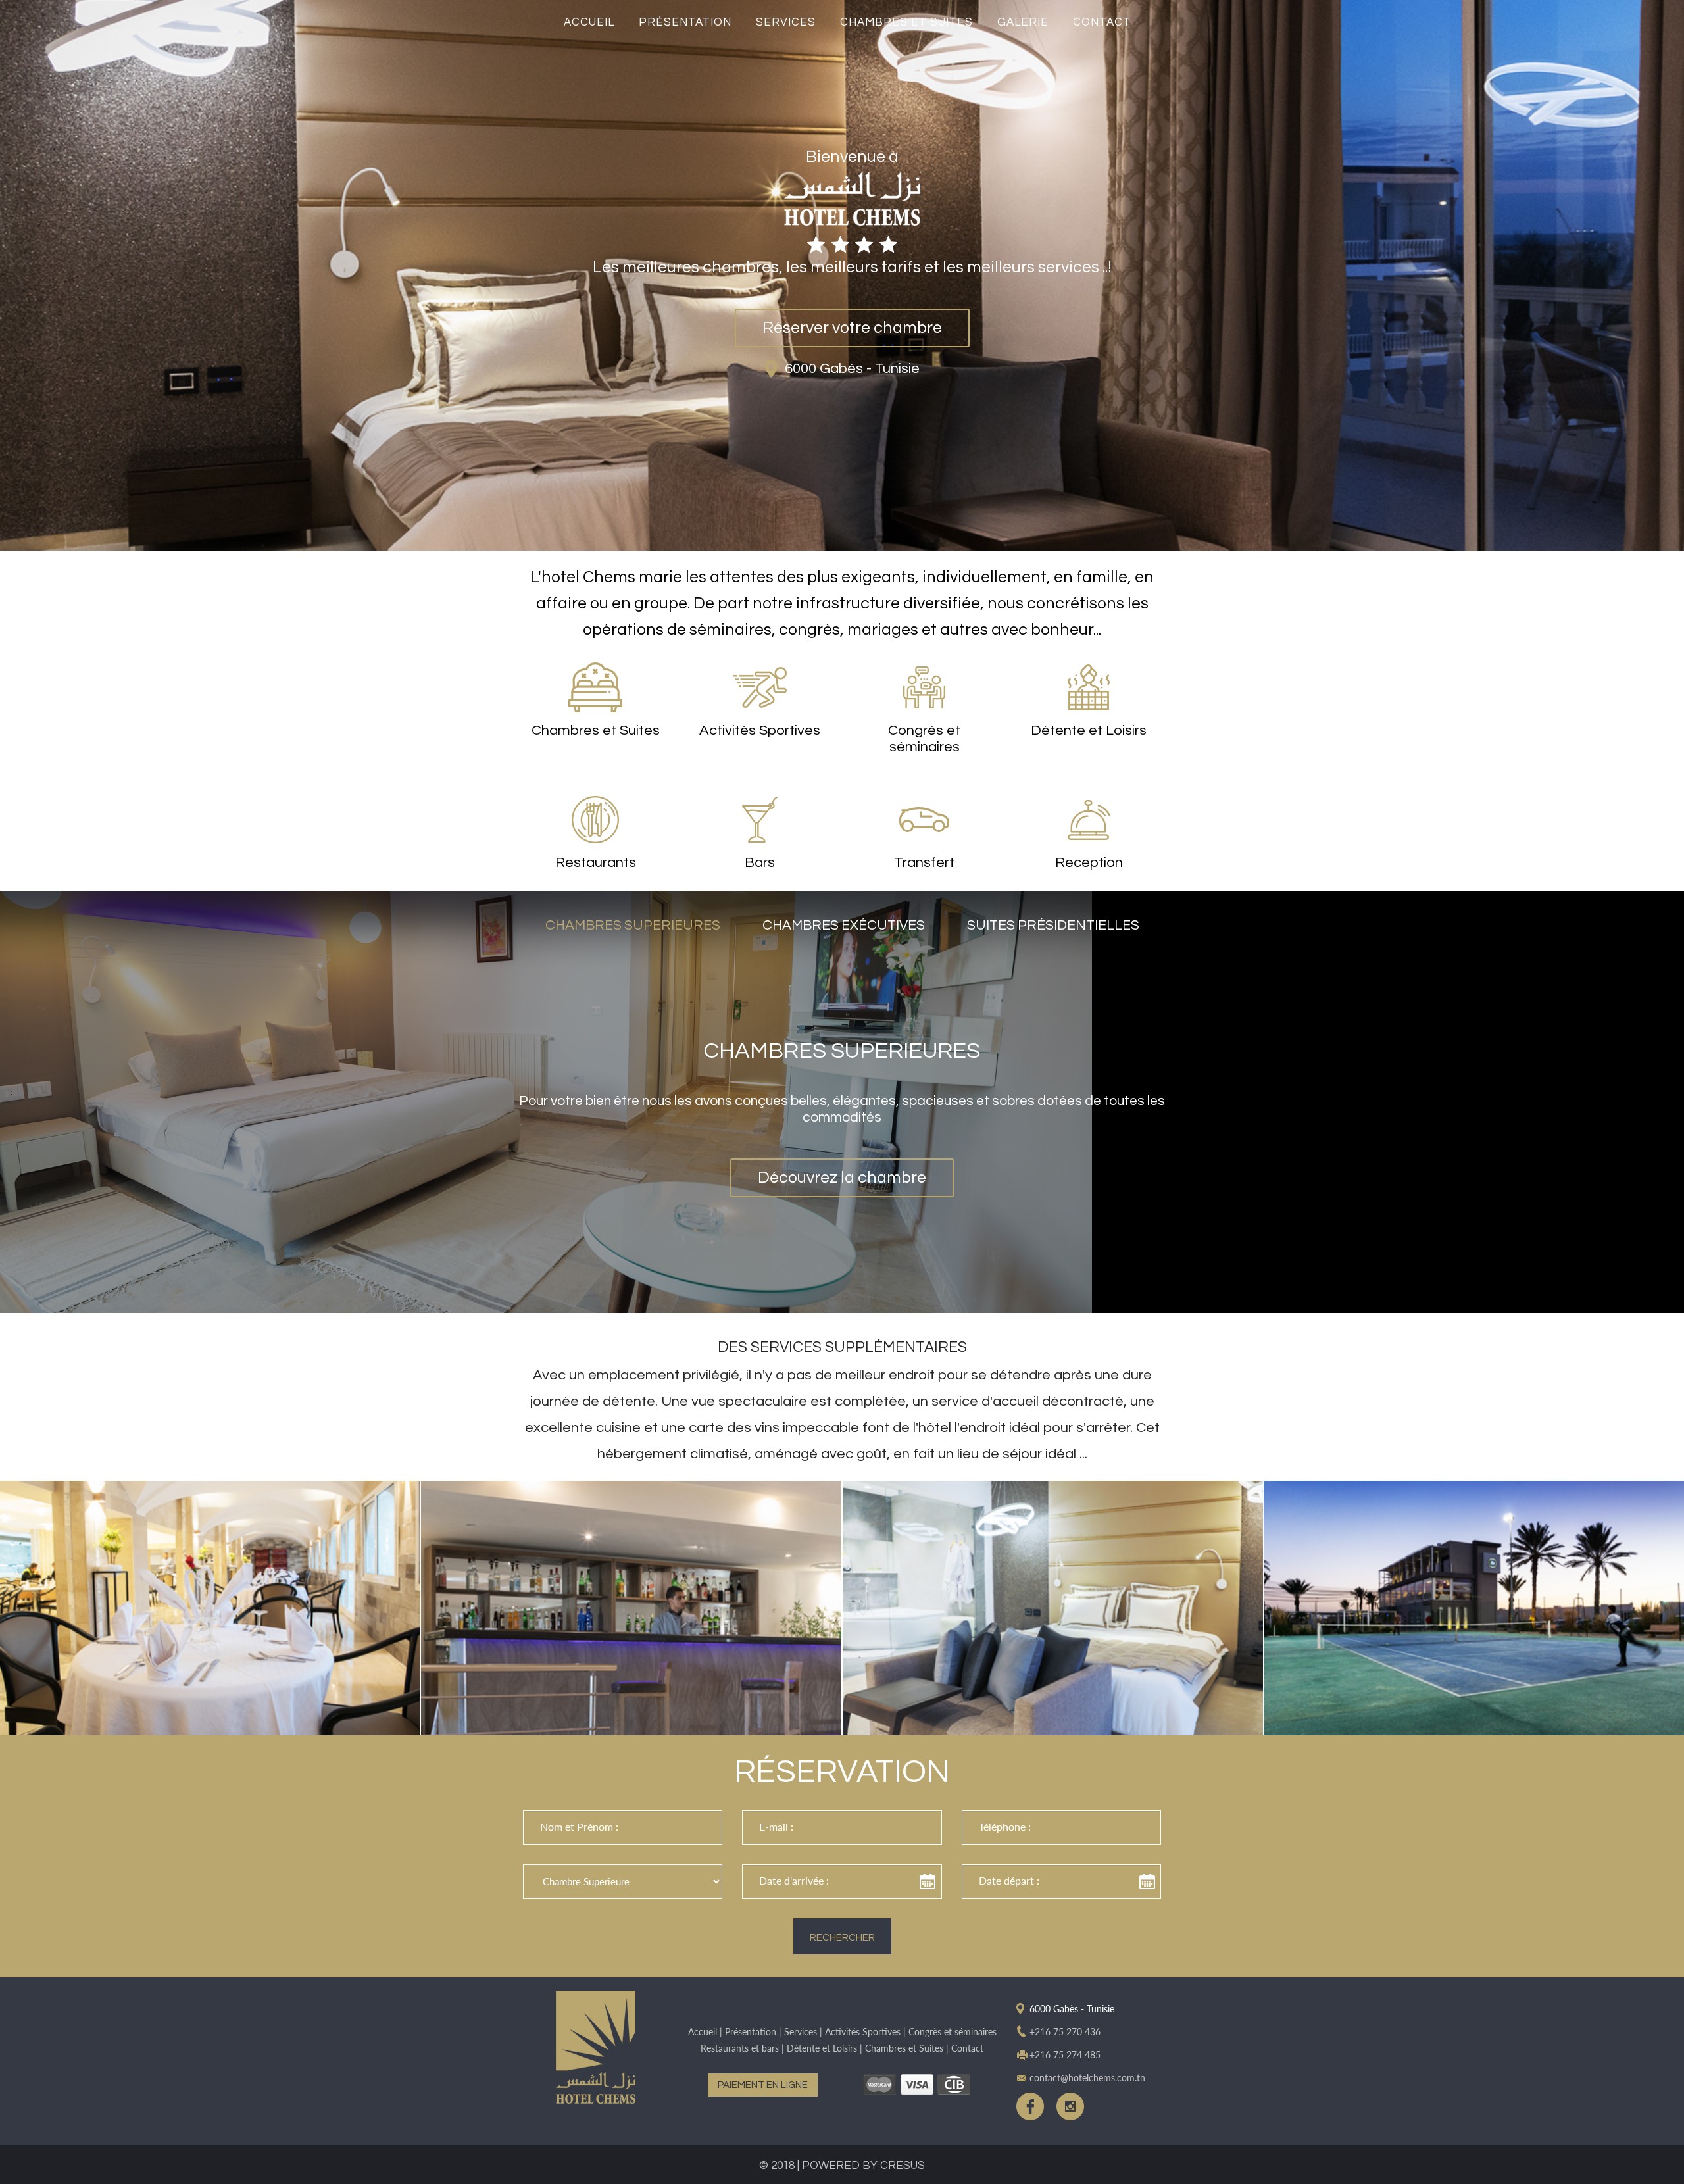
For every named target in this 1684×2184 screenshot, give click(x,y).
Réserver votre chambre (852, 328)
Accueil (589, 22)
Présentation (685, 22)
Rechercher (842, 1938)
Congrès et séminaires (953, 2032)
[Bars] (631, 1608)
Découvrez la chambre (842, 1178)
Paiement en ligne (763, 2085)
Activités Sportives (863, 2032)
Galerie (1023, 22)
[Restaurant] (210, 1608)
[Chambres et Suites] (1053, 1608)
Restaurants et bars (740, 2048)
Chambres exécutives (844, 925)
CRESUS (903, 2166)
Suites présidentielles (1053, 925)
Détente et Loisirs (822, 2048)
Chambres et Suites (906, 22)
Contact (1102, 22)
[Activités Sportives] (1474, 1608)
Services (786, 22)
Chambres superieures (633, 925)
